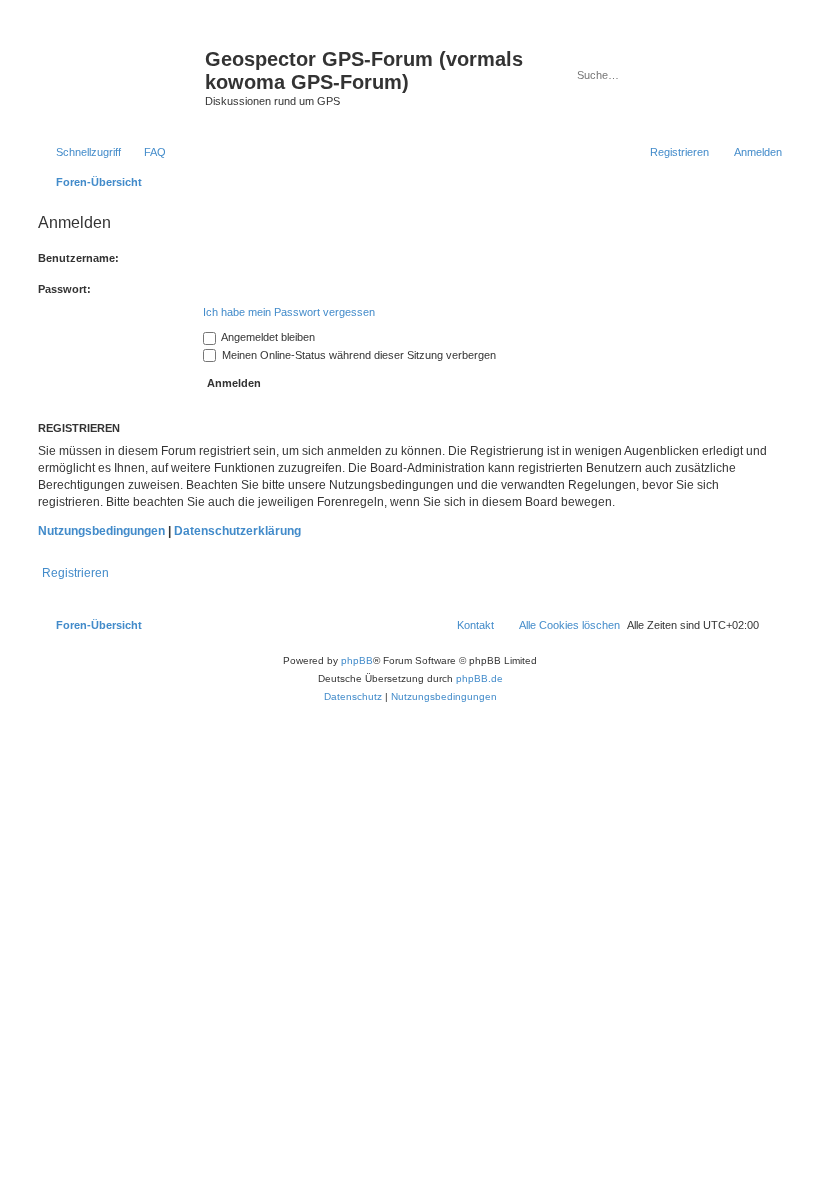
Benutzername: (78, 258)
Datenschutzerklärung (237, 531)
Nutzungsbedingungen (101, 531)
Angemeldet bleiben (267, 337)
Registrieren (75, 573)
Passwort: (64, 289)
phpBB (357, 660)
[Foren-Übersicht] (119, 65)
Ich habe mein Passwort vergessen (289, 312)
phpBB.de (479, 678)
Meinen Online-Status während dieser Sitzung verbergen (357, 355)
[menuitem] (146, 152)
